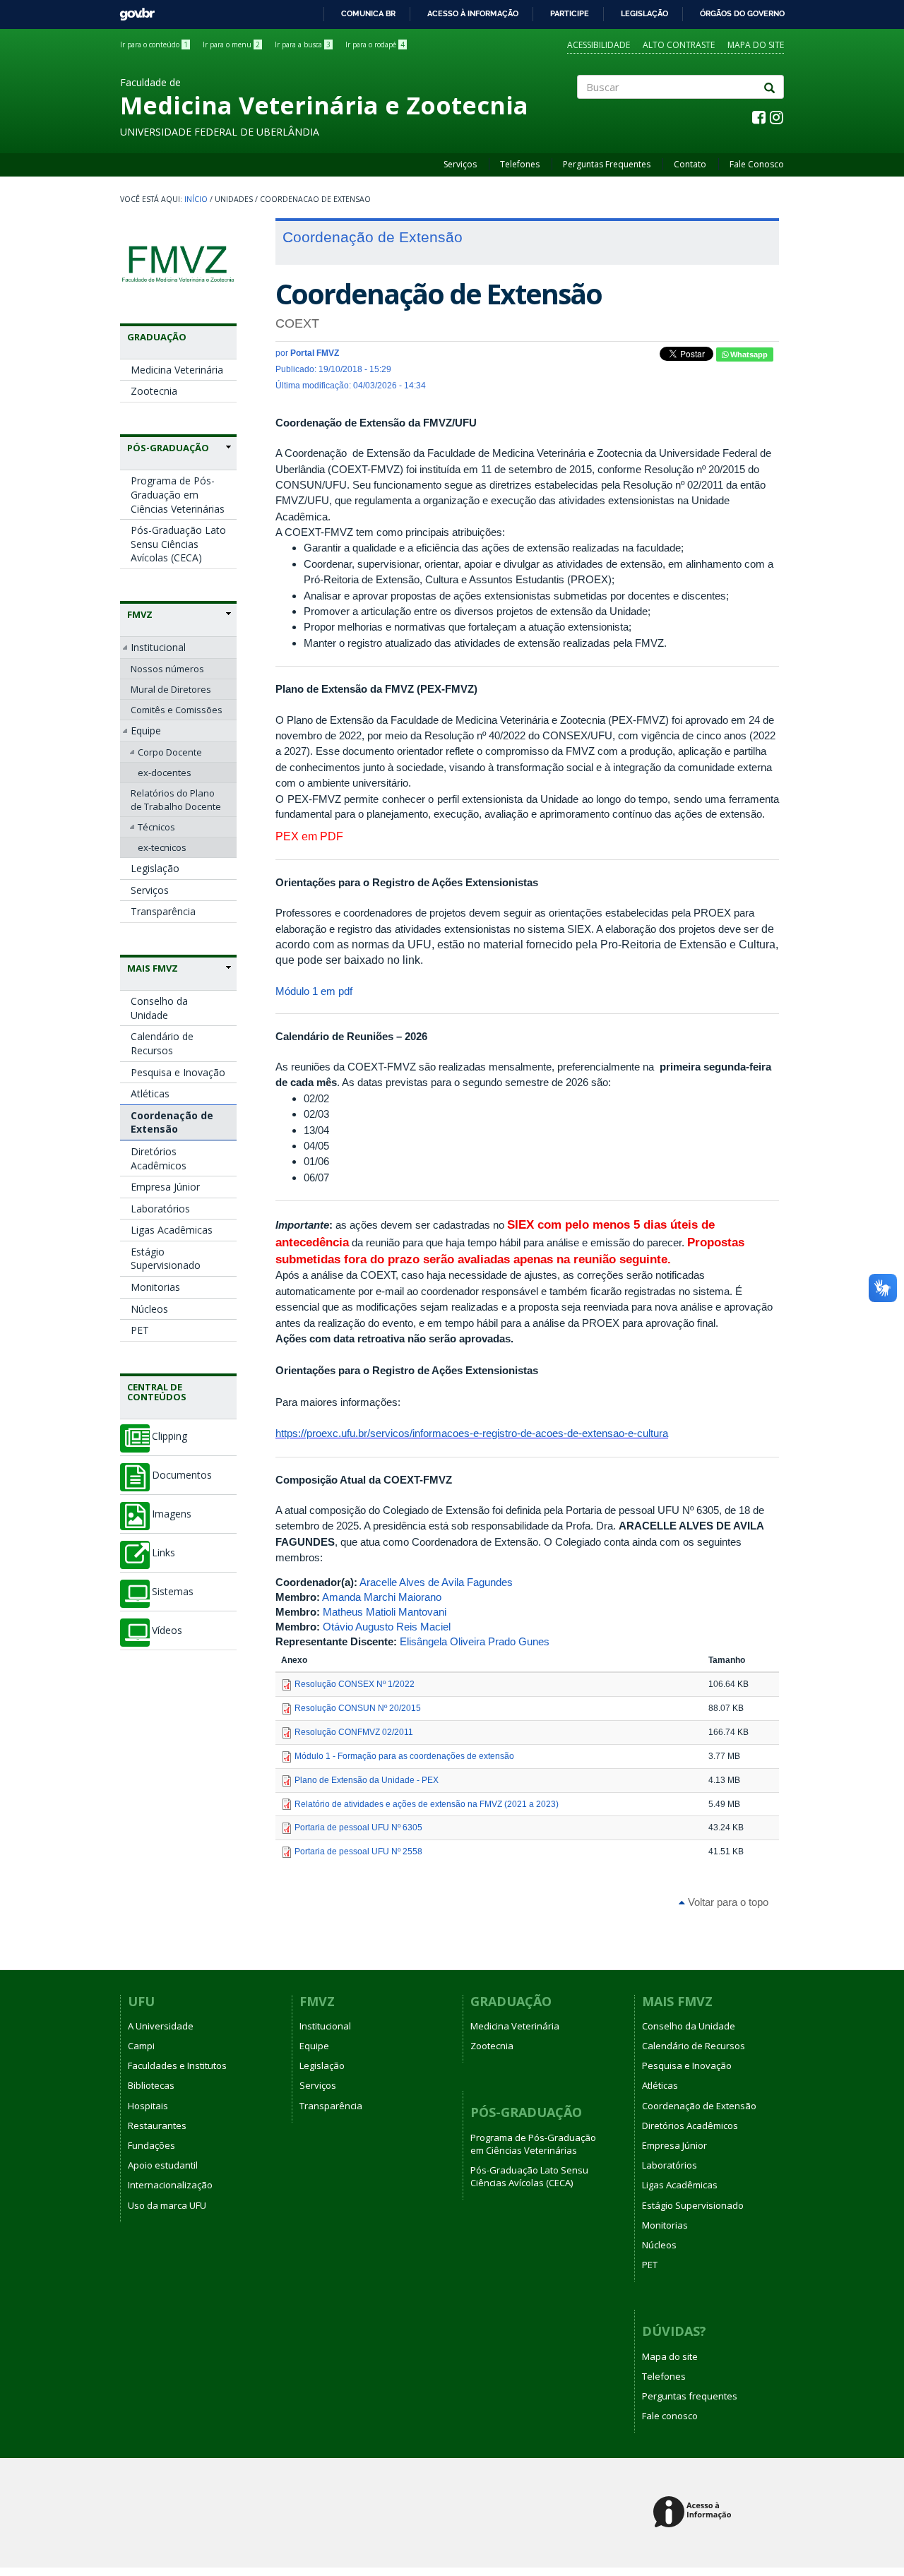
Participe (570, 13)
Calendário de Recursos (162, 1043)
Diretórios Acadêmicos (159, 1158)
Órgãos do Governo (742, 13)
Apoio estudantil (163, 2165)
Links (163, 1553)
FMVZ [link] (140, 614)
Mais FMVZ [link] (153, 968)
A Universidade (161, 2026)
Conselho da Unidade (159, 1008)
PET (140, 1330)
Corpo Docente (170, 752)
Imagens (172, 1514)
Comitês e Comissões (177, 710)
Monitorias (155, 1287)
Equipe (146, 731)
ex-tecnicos (162, 847)
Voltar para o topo (727, 1902)
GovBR (132, 10)
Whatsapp (748, 354)
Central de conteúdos (157, 1392)
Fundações (151, 2145)
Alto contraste (679, 45)
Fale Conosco (757, 164)
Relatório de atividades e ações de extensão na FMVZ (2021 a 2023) (427, 1804)
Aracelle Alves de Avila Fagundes (436, 1582)
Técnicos (156, 827)
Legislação (644, 13)
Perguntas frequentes (690, 2396)
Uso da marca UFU (167, 2205)
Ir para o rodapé (375, 44)
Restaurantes (157, 2125)
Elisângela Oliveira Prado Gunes (475, 1641)
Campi (141, 2046)
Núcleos (149, 1309)
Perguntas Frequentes (607, 164)
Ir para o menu (231, 44)
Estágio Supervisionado (166, 1259)
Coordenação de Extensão (172, 1122)
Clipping (169, 1436)
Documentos (182, 1475)
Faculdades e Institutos (177, 2065)
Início (196, 199)
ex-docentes (165, 773)
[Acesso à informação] (695, 2513)
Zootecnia (154, 391)
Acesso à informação (473, 13)
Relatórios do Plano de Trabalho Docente (176, 799)
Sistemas (173, 1592)
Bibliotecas (151, 2085)
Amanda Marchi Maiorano (382, 1597)
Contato (690, 164)
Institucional (158, 647)
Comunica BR (368, 13)
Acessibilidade (599, 45)
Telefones (520, 164)
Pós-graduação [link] (168, 448)
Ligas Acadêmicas (172, 1230)
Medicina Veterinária (177, 370)
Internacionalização (170, 2185)
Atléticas (150, 1093)
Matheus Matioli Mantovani (385, 1612)
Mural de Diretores (171, 689)
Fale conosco (670, 2416)
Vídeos (167, 1630)
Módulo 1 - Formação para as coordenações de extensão (404, 1756)
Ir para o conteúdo (154, 44)
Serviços (460, 164)
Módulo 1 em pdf (314, 991)
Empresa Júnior (165, 1187)
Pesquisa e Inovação (178, 1072)
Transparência (163, 911)
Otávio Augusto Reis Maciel (387, 1627)
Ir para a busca (303, 44)
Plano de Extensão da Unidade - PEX (367, 1780)
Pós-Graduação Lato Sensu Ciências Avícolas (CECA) (178, 544)
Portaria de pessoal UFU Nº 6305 (358, 1827)
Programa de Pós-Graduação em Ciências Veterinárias (178, 494)
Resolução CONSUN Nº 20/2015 (358, 1708)
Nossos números (167, 669)
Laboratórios (160, 1209)
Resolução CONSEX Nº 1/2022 (355, 1684)
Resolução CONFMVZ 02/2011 (354, 1732)
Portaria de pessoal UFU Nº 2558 (358, 1851)
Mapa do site (756, 45)
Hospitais (148, 2106)
